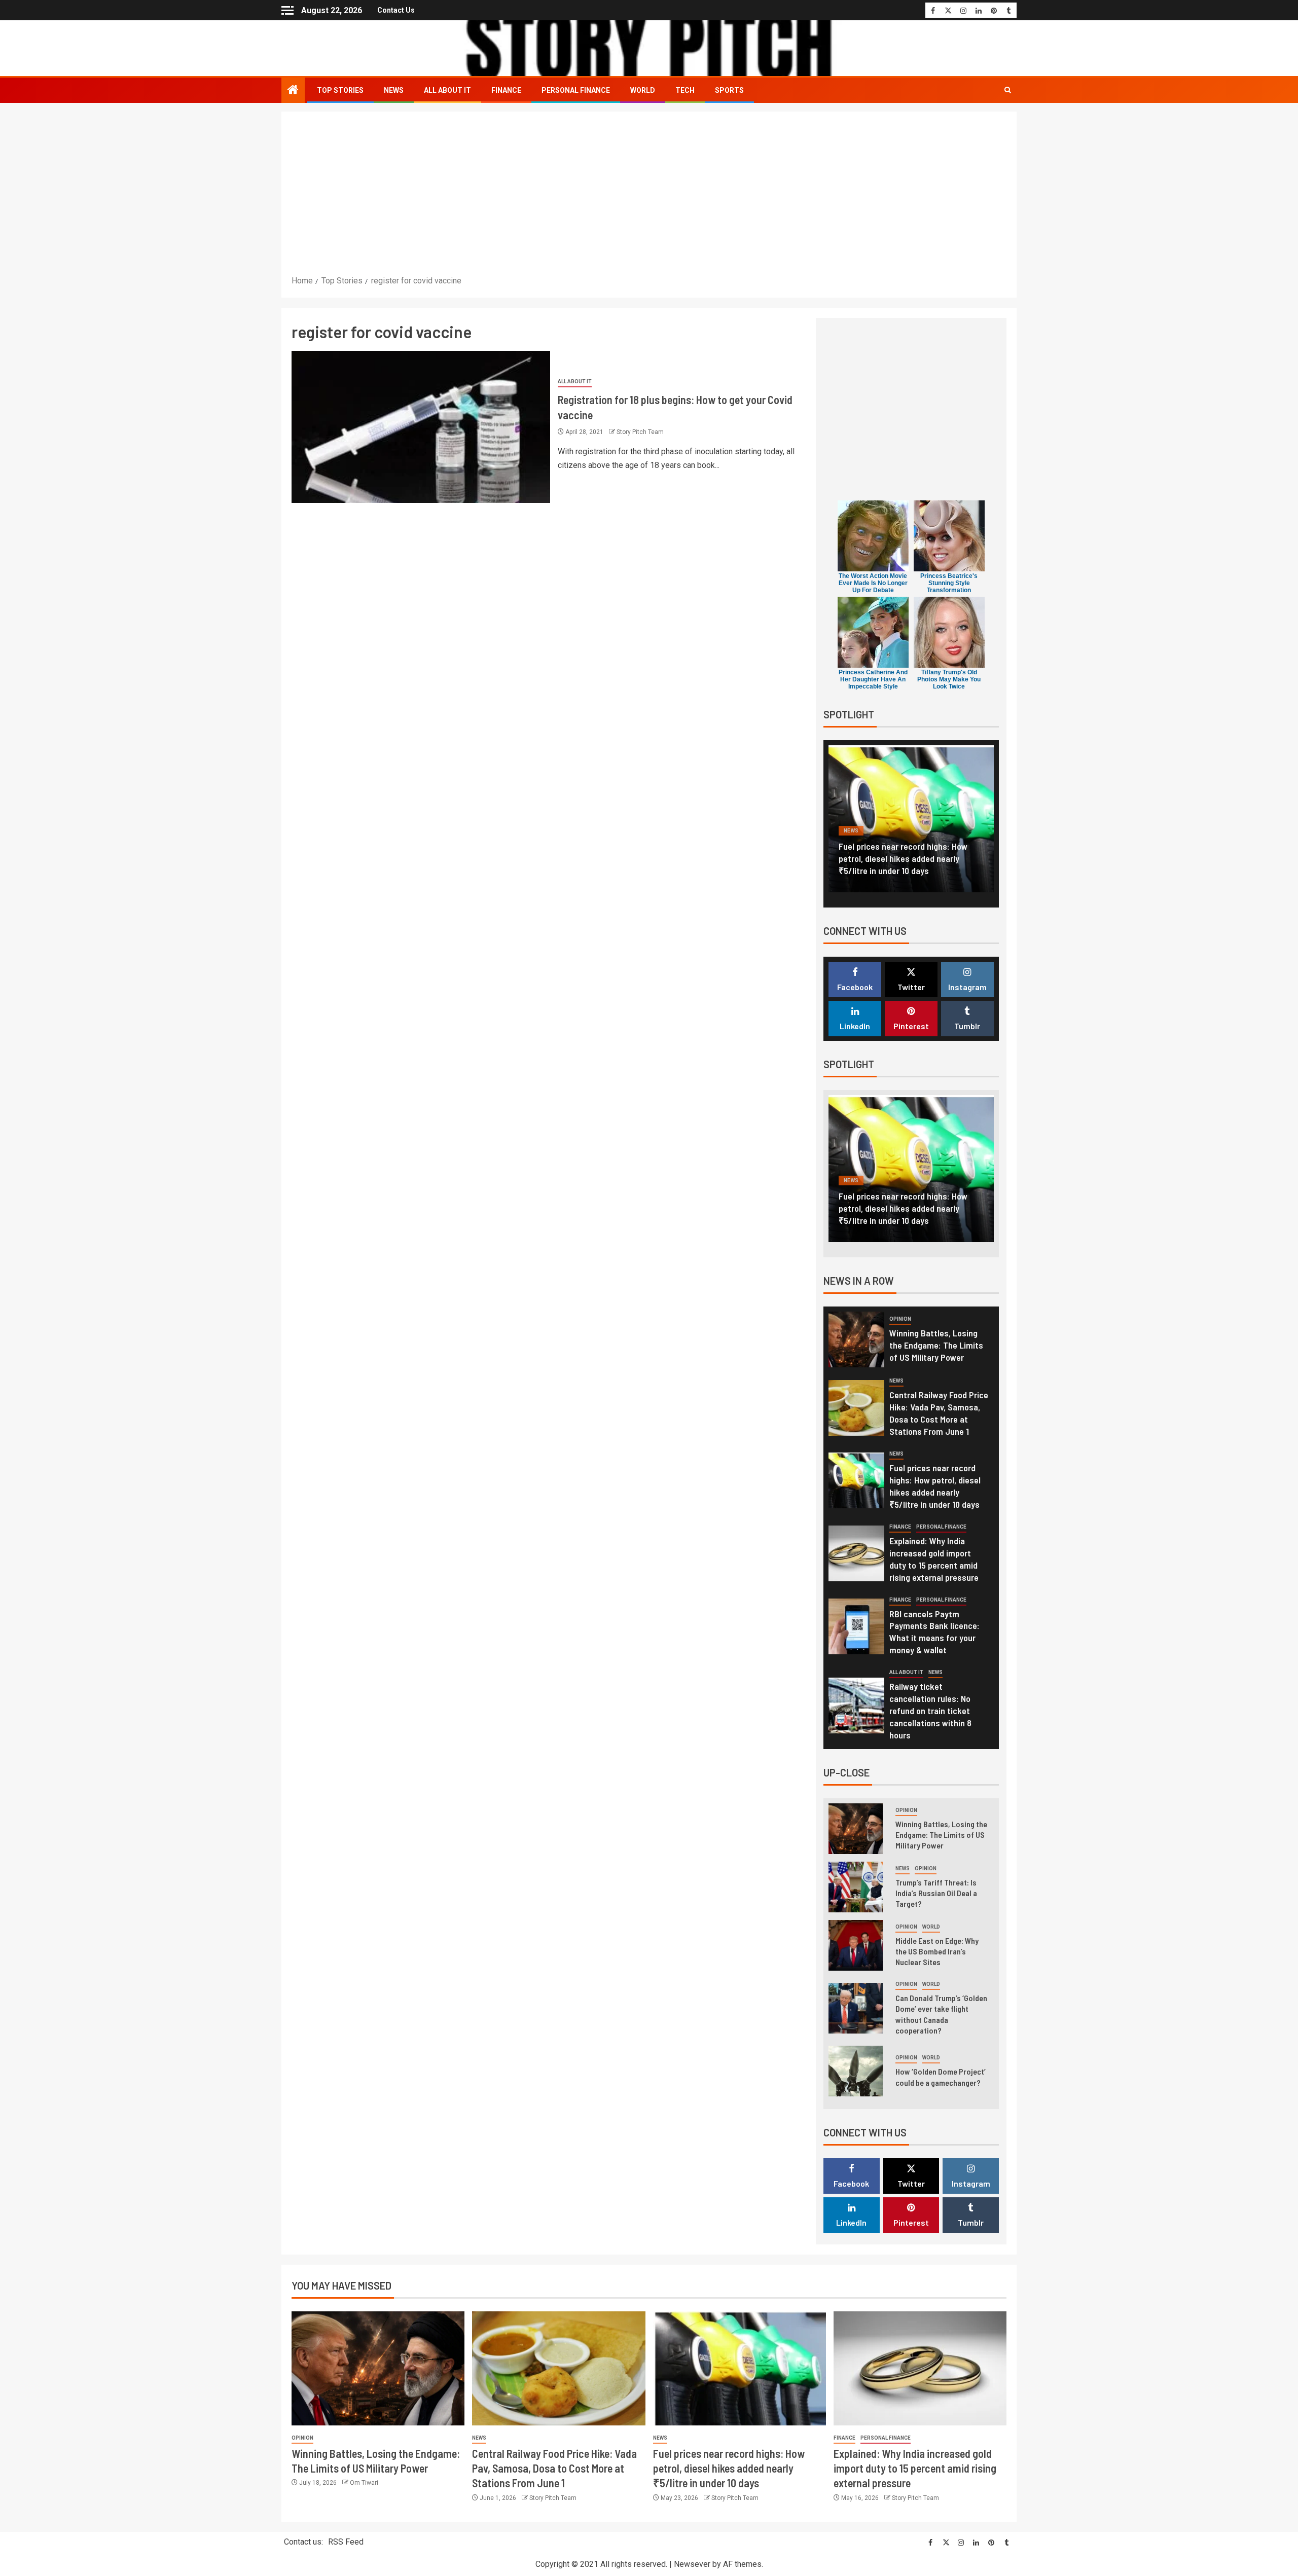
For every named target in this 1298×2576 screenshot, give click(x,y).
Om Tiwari (364, 2483)
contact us (396, 10)
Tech (685, 90)
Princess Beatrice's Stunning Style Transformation (949, 583)
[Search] (1008, 90)
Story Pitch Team (640, 432)
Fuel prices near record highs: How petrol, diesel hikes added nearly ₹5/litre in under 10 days (729, 2468)
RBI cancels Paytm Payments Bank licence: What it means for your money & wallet (934, 1632)
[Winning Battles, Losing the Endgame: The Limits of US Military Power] (856, 1339)
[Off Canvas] (287, 10)
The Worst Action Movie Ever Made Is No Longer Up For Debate (873, 583)
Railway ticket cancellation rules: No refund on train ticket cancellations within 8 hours (930, 1711)
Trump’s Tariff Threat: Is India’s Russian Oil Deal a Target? (936, 1893)
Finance (506, 90)
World (643, 90)
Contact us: (303, 2542)
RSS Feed (346, 2542)
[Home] (293, 91)
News (394, 90)
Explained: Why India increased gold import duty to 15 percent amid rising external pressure (908, 858)
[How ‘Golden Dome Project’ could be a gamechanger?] (856, 2071)
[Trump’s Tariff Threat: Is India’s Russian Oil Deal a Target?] (856, 1887)
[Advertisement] (649, 198)
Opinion (900, 1319)
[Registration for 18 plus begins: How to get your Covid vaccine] (421, 427)
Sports (729, 90)
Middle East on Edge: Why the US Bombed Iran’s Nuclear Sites (937, 1951)
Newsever (692, 2564)
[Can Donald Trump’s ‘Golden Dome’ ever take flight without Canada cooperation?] (856, 2008)
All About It (447, 90)
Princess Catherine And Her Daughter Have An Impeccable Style (873, 679)
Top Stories (340, 90)
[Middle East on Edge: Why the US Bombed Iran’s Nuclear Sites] (856, 1945)
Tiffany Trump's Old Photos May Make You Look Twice (949, 679)
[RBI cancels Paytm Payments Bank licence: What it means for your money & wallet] (856, 1626)
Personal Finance (576, 90)
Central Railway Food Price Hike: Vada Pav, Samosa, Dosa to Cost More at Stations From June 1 (939, 1413)
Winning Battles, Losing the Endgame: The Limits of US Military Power (936, 1345)
